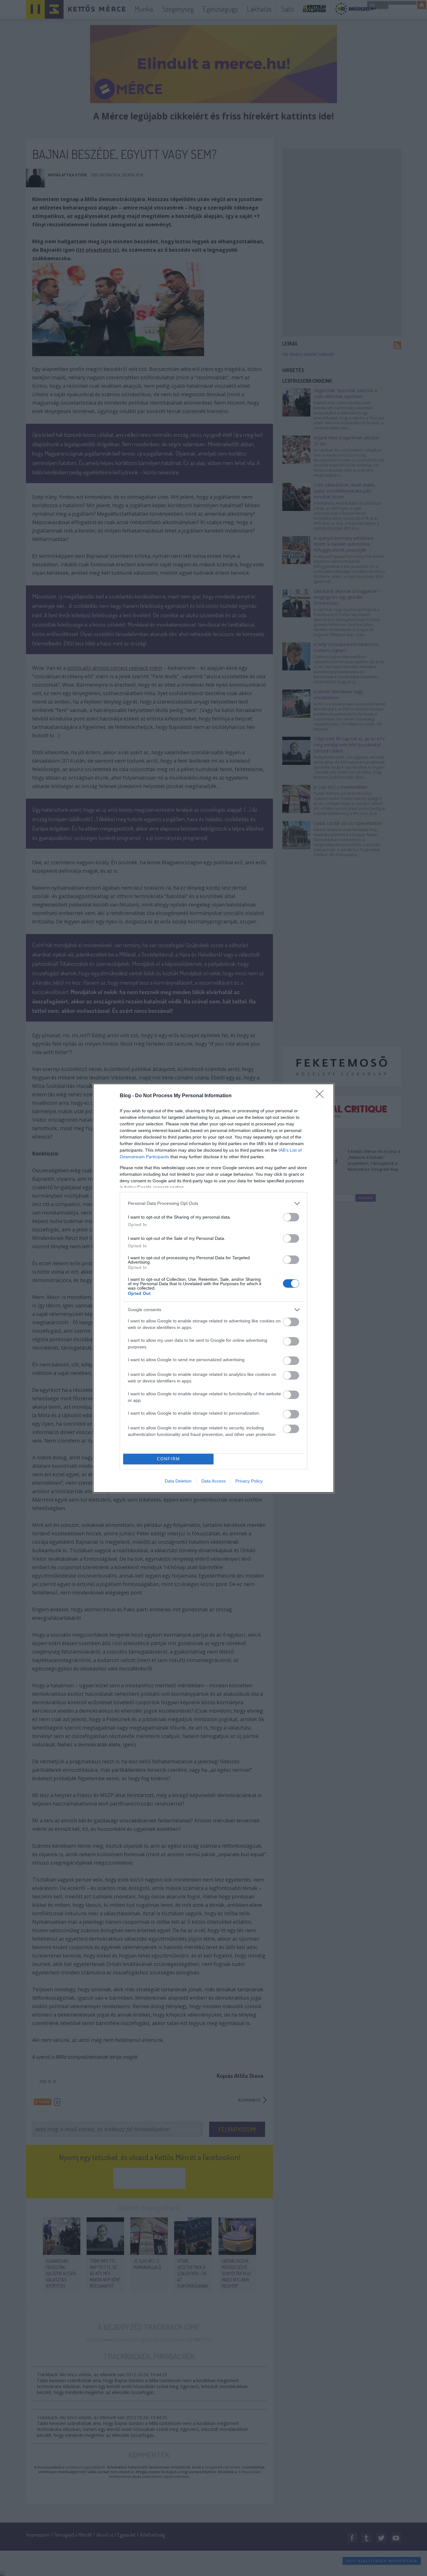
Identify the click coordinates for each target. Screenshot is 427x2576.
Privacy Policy (249, 1481)
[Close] (322, 1096)
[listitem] (213, 1203)
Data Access (213, 1481)
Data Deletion (178, 1481)
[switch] (291, 1217)
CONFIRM (168, 1459)
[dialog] (213, 1288)
